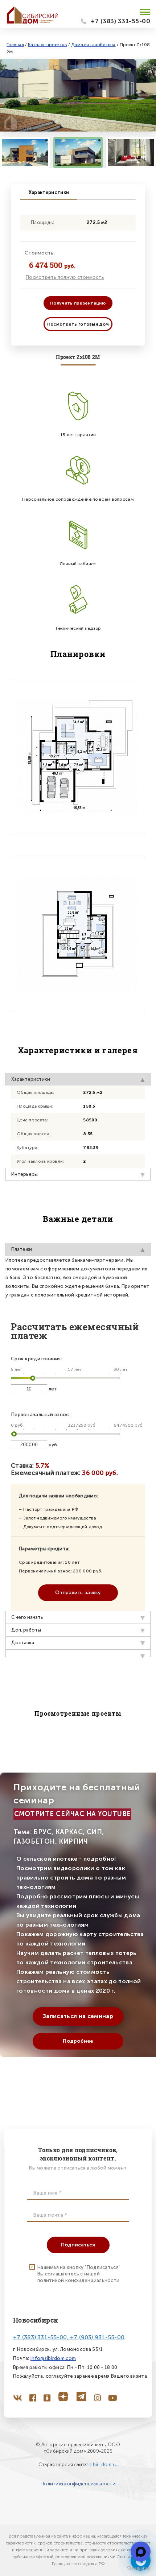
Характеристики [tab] (31, 1079)
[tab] (78, 1653)
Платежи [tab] (22, 1249)
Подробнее (78, 2041)
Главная (15, 45)
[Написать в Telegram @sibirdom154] (141, 2552)
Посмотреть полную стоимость (65, 277)
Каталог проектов (48, 45)
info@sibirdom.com (53, 2358)
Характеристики (49, 192)
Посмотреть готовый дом (78, 324)
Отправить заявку (78, 1593)
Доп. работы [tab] (26, 1630)
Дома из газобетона (93, 45)
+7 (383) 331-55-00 (120, 21)
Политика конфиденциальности (78, 2484)
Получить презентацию (78, 303)
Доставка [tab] (23, 1643)
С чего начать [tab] (27, 1617)
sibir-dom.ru (103, 2465)
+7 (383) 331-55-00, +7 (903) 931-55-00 (69, 2337)
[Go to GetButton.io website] (139, 2569)
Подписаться (78, 2245)
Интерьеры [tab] (24, 1174)
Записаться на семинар (78, 2016)
